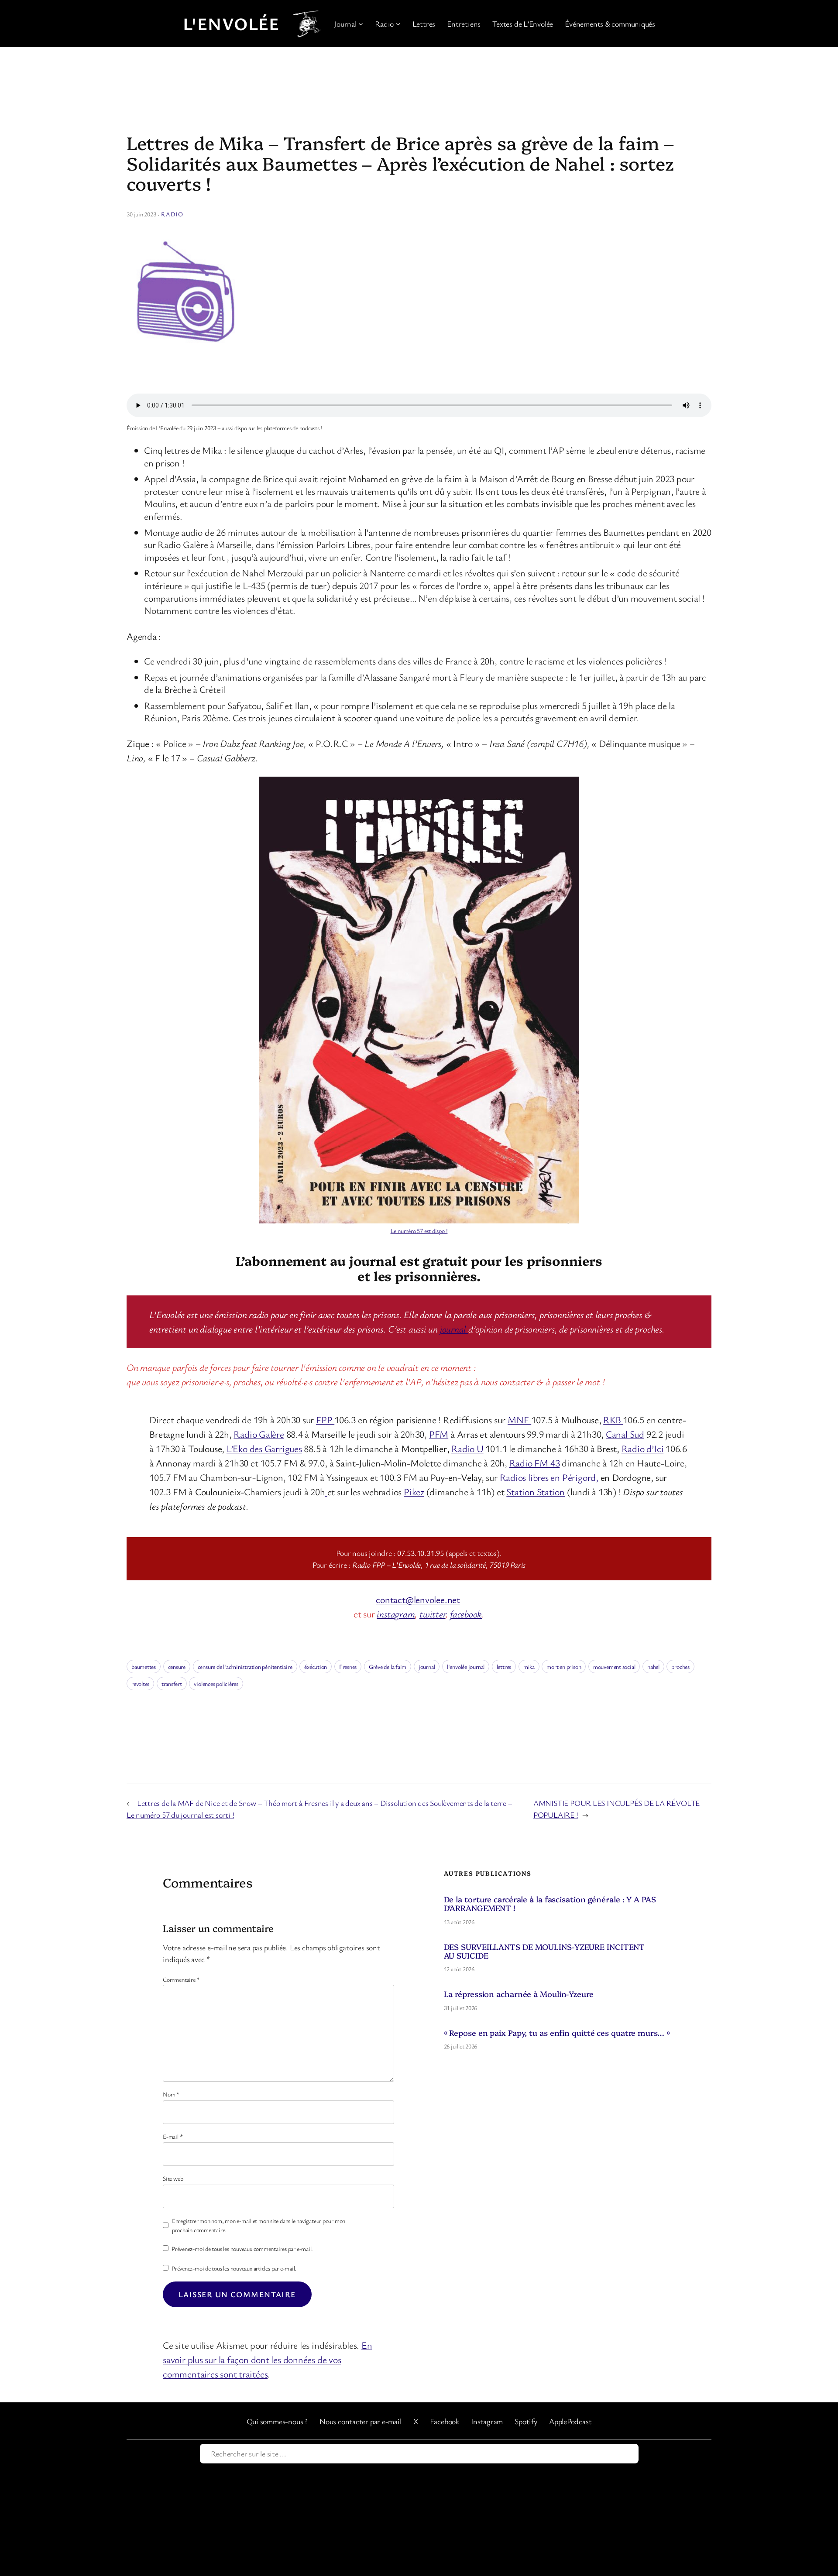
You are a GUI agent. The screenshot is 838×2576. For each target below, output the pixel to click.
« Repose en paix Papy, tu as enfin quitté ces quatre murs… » (557, 2033)
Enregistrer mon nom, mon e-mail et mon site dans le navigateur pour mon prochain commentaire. (259, 2225)
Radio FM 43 (535, 1463)
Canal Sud (625, 1434)
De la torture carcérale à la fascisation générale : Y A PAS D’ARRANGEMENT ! (550, 1904)
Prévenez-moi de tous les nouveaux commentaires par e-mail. (242, 2249)
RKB (613, 1420)
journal (454, 1329)
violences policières (216, 1684)
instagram (396, 1614)
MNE (519, 1420)
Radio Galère (259, 1434)
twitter (432, 1614)
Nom (171, 2094)
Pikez (414, 1492)
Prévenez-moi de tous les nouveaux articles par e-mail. (234, 2268)
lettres (504, 1667)
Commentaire (181, 1979)
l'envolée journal (466, 1667)
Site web (173, 2178)
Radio (172, 214)
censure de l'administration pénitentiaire (245, 1667)
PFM (439, 1434)
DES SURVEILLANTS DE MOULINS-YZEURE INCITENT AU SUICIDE (544, 1951)
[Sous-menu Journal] (361, 24)
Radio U (467, 1448)
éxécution (316, 1667)
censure (177, 1667)
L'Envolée (231, 24)
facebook (466, 1614)
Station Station (536, 1492)
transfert (172, 1684)
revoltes (140, 1684)
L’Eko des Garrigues (264, 1448)
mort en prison (564, 1667)
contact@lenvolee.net (418, 1599)
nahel (653, 1667)
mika (529, 1667)
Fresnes (348, 1667)
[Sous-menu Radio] (398, 24)
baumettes (144, 1667)
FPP (325, 1420)
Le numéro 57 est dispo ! (419, 1231)
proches (680, 1667)
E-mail (173, 2136)
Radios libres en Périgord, (549, 1477)
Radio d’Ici (643, 1448)
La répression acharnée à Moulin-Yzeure (519, 1994)
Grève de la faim (388, 1667)
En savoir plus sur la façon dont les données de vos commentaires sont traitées (267, 2359)
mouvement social (614, 1667)
